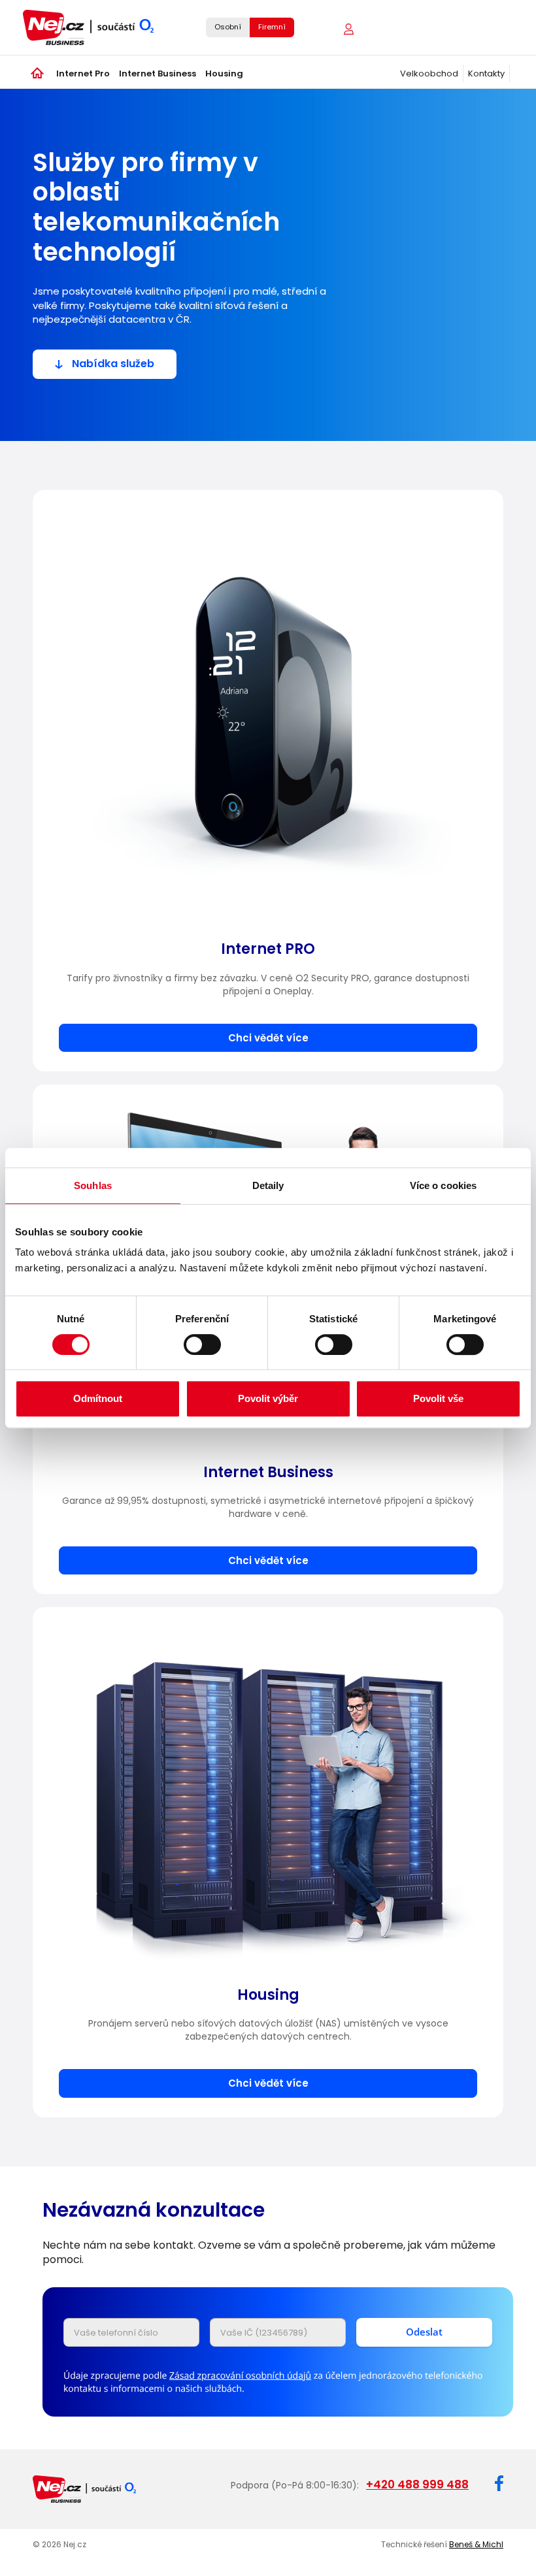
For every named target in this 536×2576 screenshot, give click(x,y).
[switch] (202, 1345)
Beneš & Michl (476, 2544)
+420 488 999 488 (417, 2485)
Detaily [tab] (268, 1185)
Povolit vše (438, 1398)
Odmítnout (98, 1398)
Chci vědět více (268, 1038)
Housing (224, 73)
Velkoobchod (429, 73)
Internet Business (158, 73)
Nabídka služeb (113, 364)
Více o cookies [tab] (443, 1185)
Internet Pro (83, 73)
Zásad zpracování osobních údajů (240, 2376)
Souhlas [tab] (93, 1185)
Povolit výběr (268, 1398)
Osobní (228, 27)
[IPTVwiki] (343, 28)
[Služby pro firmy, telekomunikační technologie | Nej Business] (98, 27)
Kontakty (486, 73)
